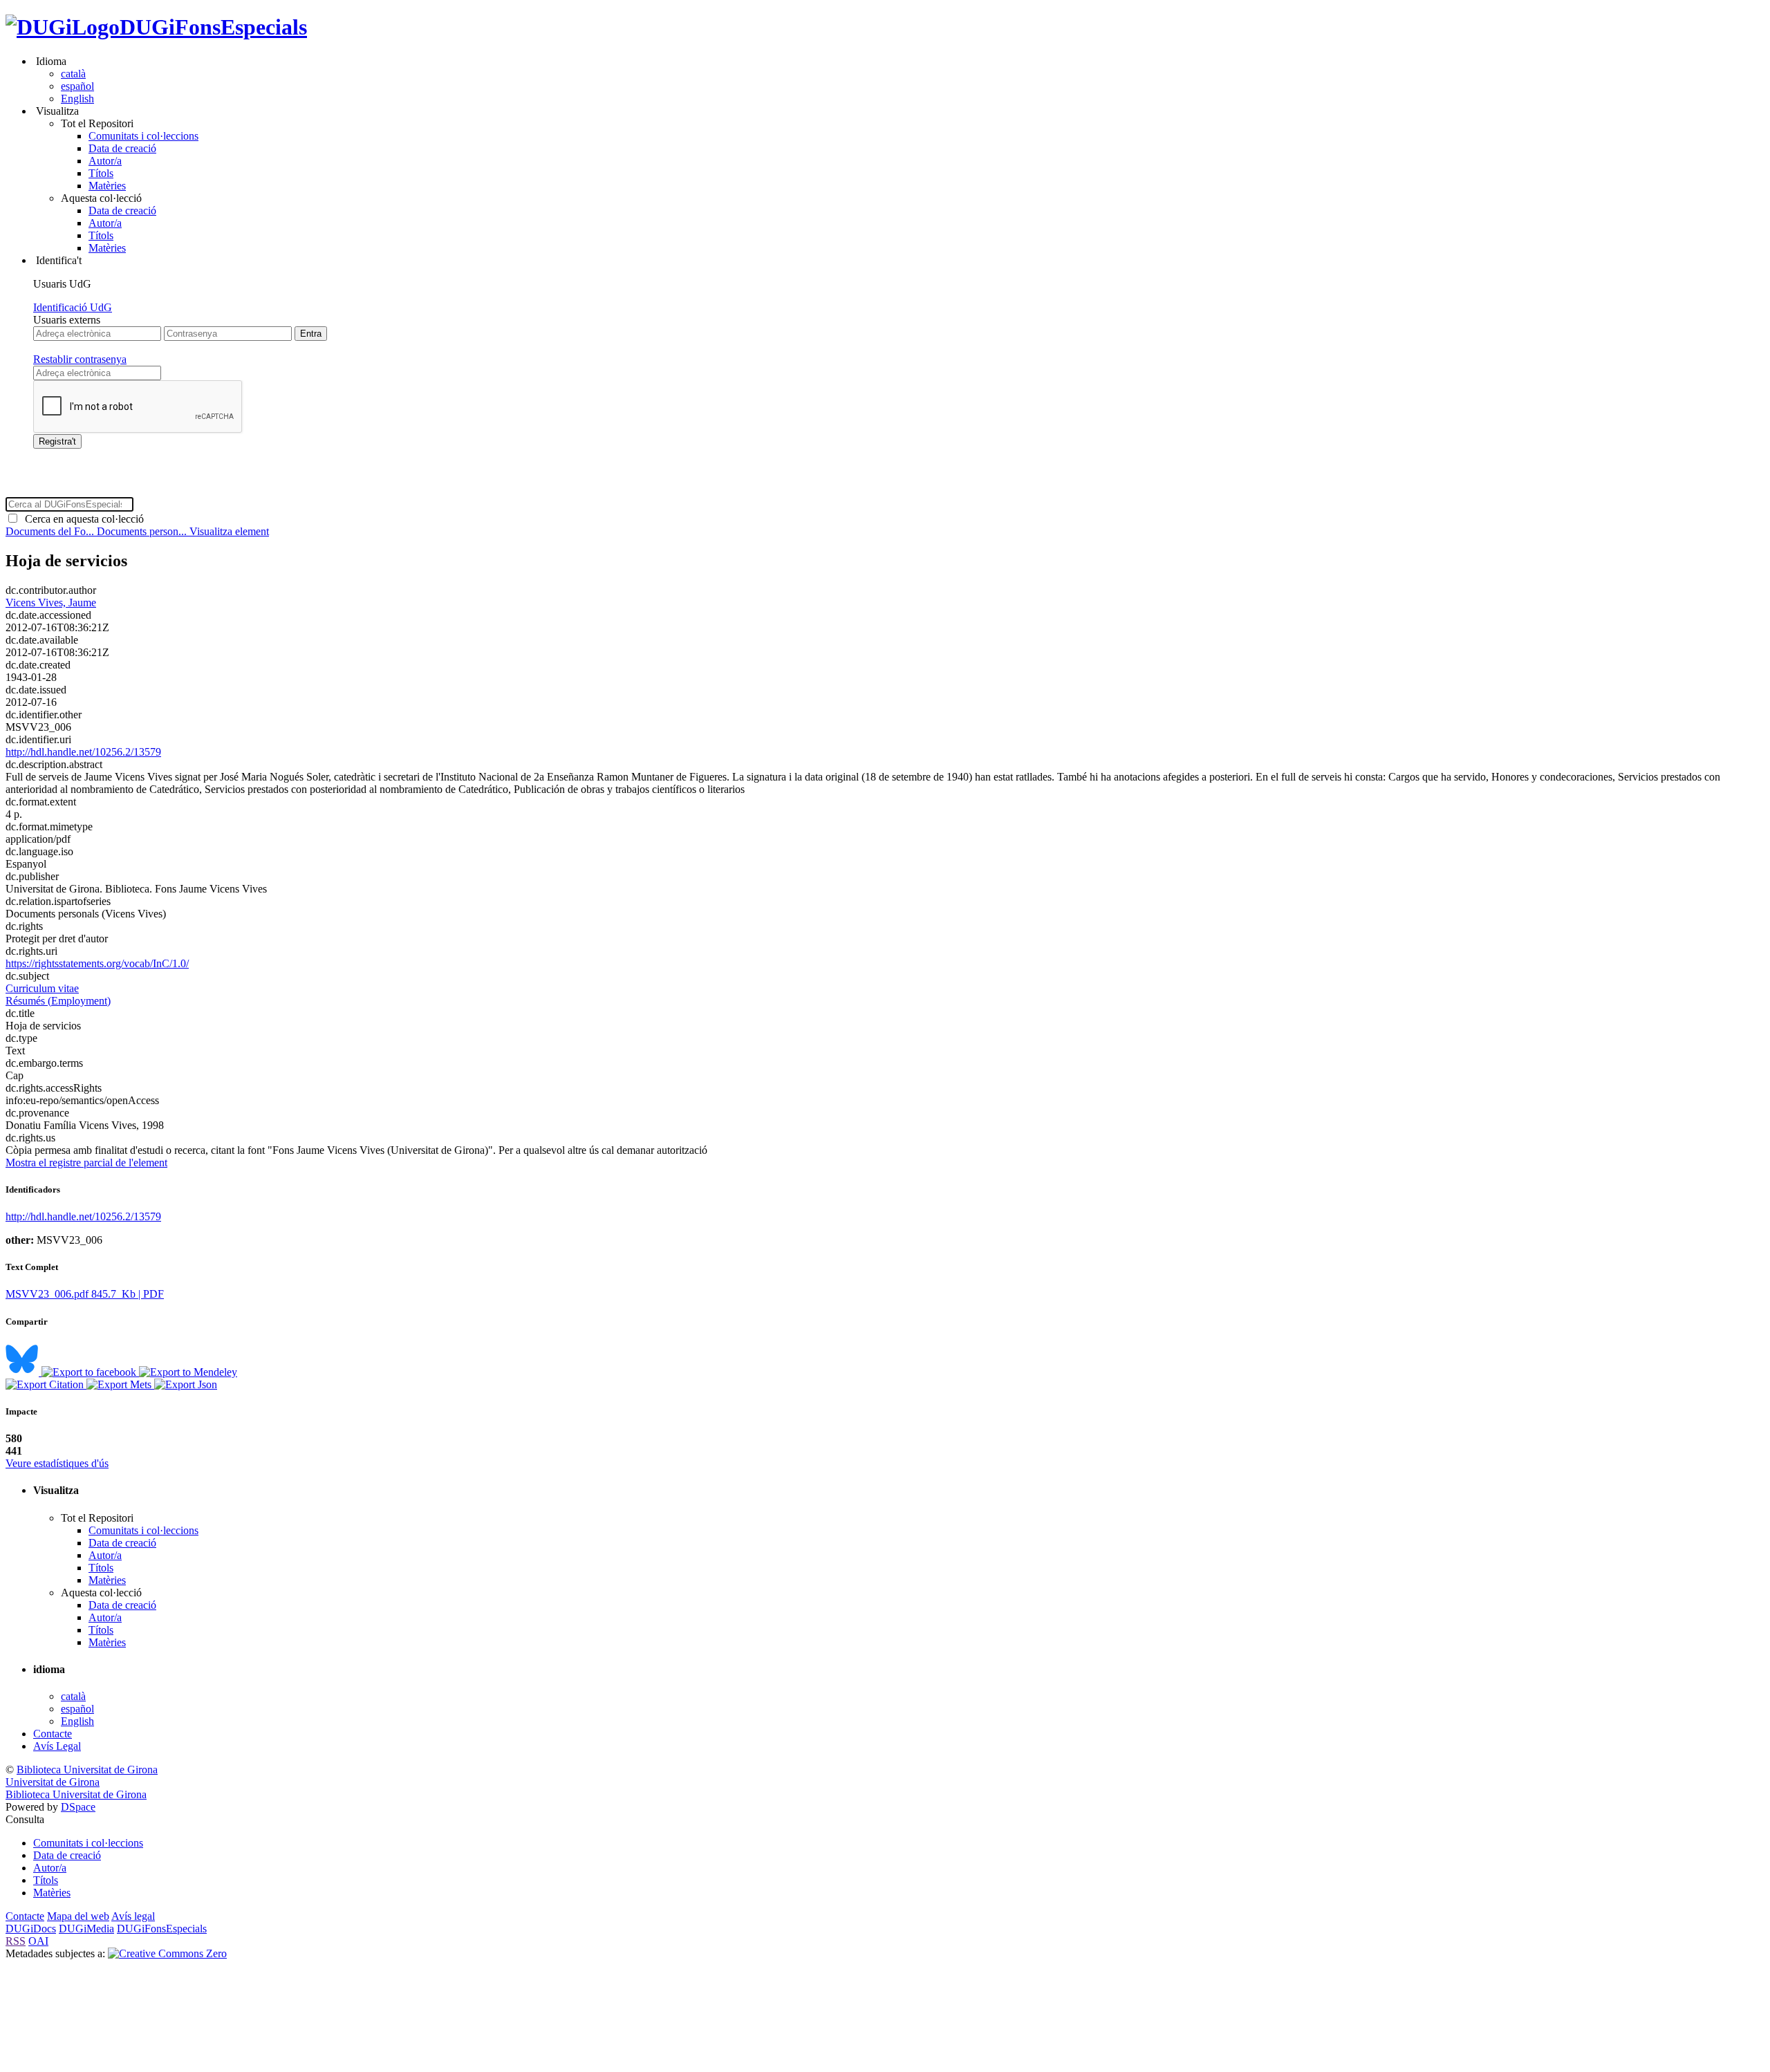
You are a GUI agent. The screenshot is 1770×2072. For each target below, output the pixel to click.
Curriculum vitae (42, 988)
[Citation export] (46, 1384)
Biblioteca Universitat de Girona (87, 1770)
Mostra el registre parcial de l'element (86, 1163)
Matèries (107, 186)
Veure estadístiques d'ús (57, 1463)
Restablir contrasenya (80, 359)
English (77, 99)
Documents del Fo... (51, 531)
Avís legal (133, 1916)
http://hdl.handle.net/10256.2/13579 (83, 752)
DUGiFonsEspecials (213, 27)
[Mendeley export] (188, 1372)
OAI (38, 1941)
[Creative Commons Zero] (167, 1953)
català (73, 74)
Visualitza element (229, 531)
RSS (16, 1941)
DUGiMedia (86, 1929)
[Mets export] (120, 1384)
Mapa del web (78, 1916)
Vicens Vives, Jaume (51, 603)
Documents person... (143, 531)
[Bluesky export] (24, 1372)
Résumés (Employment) (58, 1001)
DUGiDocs (31, 1929)
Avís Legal (57, 1746)
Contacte (53, 1734)
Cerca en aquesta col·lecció (82, 519)
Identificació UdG (73, 307)
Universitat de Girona (53, 1782)
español (77, 86)
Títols (101, 173)
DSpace (78, 1807)
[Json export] (186, 1384)
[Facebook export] (90, 1372)
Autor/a (105, 161)
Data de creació (122, 148)
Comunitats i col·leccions (143, 136)
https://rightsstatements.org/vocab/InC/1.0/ (97, 963)
